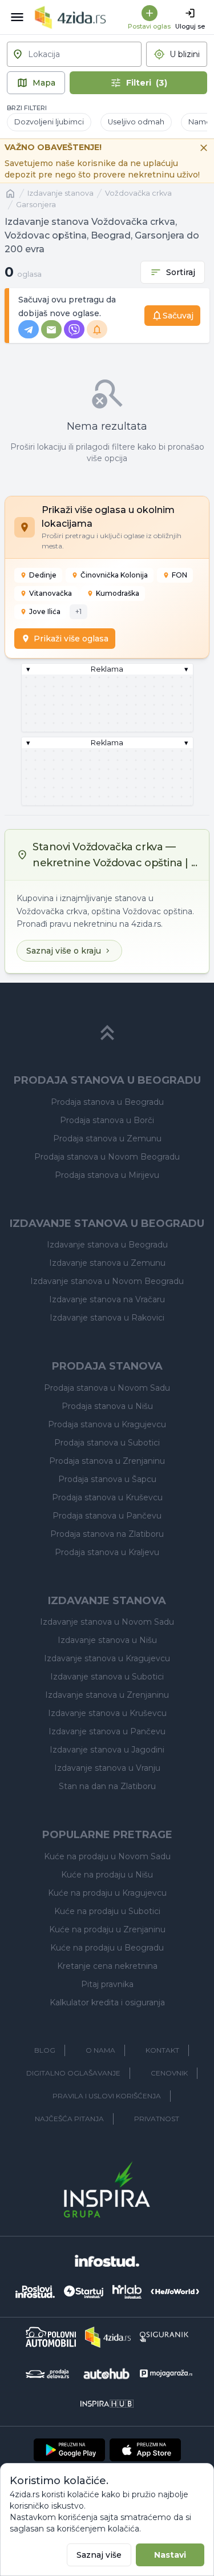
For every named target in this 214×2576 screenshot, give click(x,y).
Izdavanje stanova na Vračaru (107, 1299)
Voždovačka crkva (138, 193)
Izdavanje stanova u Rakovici (107, 1318)
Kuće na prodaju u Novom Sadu (107, 1856)
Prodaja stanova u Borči (107, 1120)
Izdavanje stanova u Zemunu (107, 1263)
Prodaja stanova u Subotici (107, 1443)
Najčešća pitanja (69, 2119)
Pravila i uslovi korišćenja (107, 2096)
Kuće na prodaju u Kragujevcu (107, 1893)
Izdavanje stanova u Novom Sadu (107, 1622)
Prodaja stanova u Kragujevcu (107, 1424)
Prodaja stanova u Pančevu (107, 1516)
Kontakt (162, 2050)
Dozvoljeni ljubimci (49, 122)
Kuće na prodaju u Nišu (107, 1875)
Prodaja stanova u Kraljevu (107, 1552)
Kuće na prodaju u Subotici (107, 1911)
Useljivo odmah (136, 122)
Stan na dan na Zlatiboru (107, 1786)
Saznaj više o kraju (64, 951)
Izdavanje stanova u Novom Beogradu (107, 1281)
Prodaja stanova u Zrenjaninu (107, 1461)
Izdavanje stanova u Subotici (107, 1677)
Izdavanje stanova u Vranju (107, 1768)
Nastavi (170, 2555)
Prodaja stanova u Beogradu (107, 1102)
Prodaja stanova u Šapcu (107, 1479)
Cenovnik (169, 2073)
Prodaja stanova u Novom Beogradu (107, 1157)
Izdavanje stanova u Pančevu (107, 1731)
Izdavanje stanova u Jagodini (107, 1750)
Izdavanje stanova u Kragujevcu (107, 1658)
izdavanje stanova (60, 193)
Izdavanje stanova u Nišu (107, 1640)
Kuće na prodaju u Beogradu (107, 1948)
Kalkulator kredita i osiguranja (107, 2002)
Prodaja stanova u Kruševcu (107, 1497)
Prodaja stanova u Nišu (107, 1406)
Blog (45, 2050)
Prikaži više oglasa (71, 639)
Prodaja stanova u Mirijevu (107, 1175)
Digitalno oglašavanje (73, 2073)
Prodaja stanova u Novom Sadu (107, 1388)
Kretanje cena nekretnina (107, 1966)
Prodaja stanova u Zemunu (107, 1138)
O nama (100, 2050)
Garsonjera (36, 205)
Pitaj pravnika (107, 1984)
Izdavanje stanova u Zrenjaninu (107, 1695)
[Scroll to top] (107, 1033)
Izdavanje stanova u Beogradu (107, 1245)
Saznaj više (99, 2555)
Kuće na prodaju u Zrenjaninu (107, 1929)
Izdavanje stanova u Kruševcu (107, 1713)
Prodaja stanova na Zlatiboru (107, 1534)
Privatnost (157, 2119)
